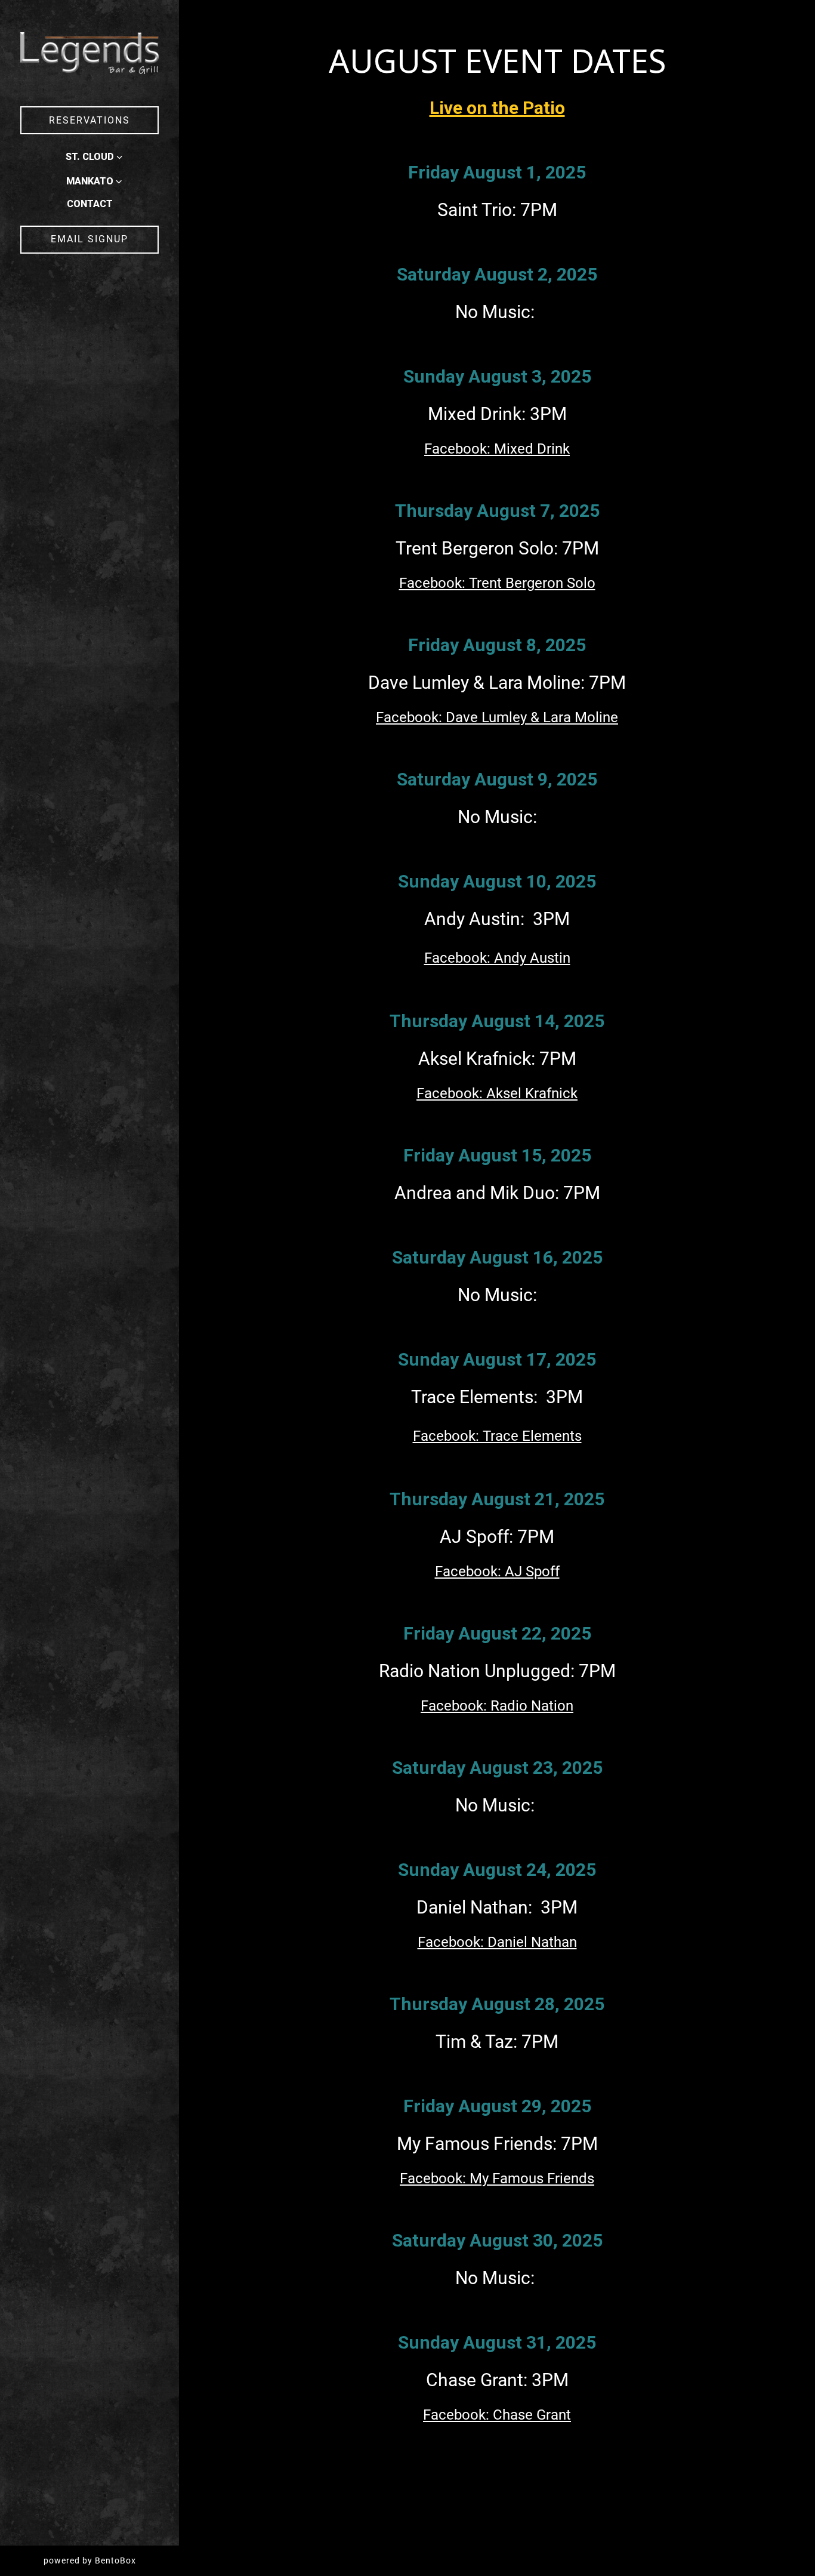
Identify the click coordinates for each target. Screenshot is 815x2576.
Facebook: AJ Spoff (497, 1572)
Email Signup (89, 239)
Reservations (89, 120)
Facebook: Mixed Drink (497, 449)
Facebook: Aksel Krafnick (497, 1093)
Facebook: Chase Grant (497, 2415)
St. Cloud (90, 157)
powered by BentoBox (111, 2560)
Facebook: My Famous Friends (497, 2178)
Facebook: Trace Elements (497, 1436)
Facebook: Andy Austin (497, 958)
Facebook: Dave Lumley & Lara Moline (497, 717)
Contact (90, 204)
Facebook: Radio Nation (497, 1706)
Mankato (90, 181)
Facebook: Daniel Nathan (497, 1942)
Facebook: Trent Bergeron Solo (497, 583)
